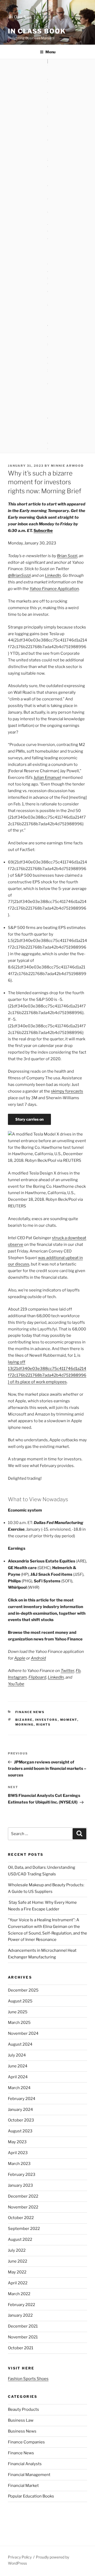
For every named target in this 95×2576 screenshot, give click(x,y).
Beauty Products (23, 2409)
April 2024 (18, 2077)
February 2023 (22, 2175)
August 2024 (20, 2044)
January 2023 (20, 2185)
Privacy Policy (20, 2557)
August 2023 (20, 2131)
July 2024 (17, 2055)
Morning (25, 1724)
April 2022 (18, 2283)
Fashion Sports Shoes (28, 2379)
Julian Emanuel (47, 778)
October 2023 (21, 2120)
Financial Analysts (25, 2464)
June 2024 (18, 2066)
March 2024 (19, 2088)
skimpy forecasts (67, 1091)
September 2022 (24, 2229)
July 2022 (17, 2250)
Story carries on (29, 1119)
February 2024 (22, 2099)
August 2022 (20, 2239)
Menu (50, 52)
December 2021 (23, 2326)
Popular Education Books (31, 2496)
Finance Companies (26, 2442)
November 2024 (23, 2033)
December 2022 (23, 2196)
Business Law (21, 2420)
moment (69, 1720)
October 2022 (21, 2218)
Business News (22, 2431)
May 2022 (17, 2272)
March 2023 (19, 2164)
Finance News (30, 1712)
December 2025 (23, 1990)
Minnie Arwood (67, 466)
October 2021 (21, 2348)
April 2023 (18, 2153)
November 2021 (23, 2337)
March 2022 (19, 2294)
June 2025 (18, 2012)
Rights (44, 1724)
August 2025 (20, 2001)
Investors (46, 1720)
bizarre (24, 1720)
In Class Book (37, 31)
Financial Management (29, 2475)
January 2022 (20, 2315)
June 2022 (18, 2261)
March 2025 (19, 2023)
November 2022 (23, 2207)
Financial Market (23, 2486)
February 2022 (22, 2305)
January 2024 (20, 2110)
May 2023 (17, 2142)
